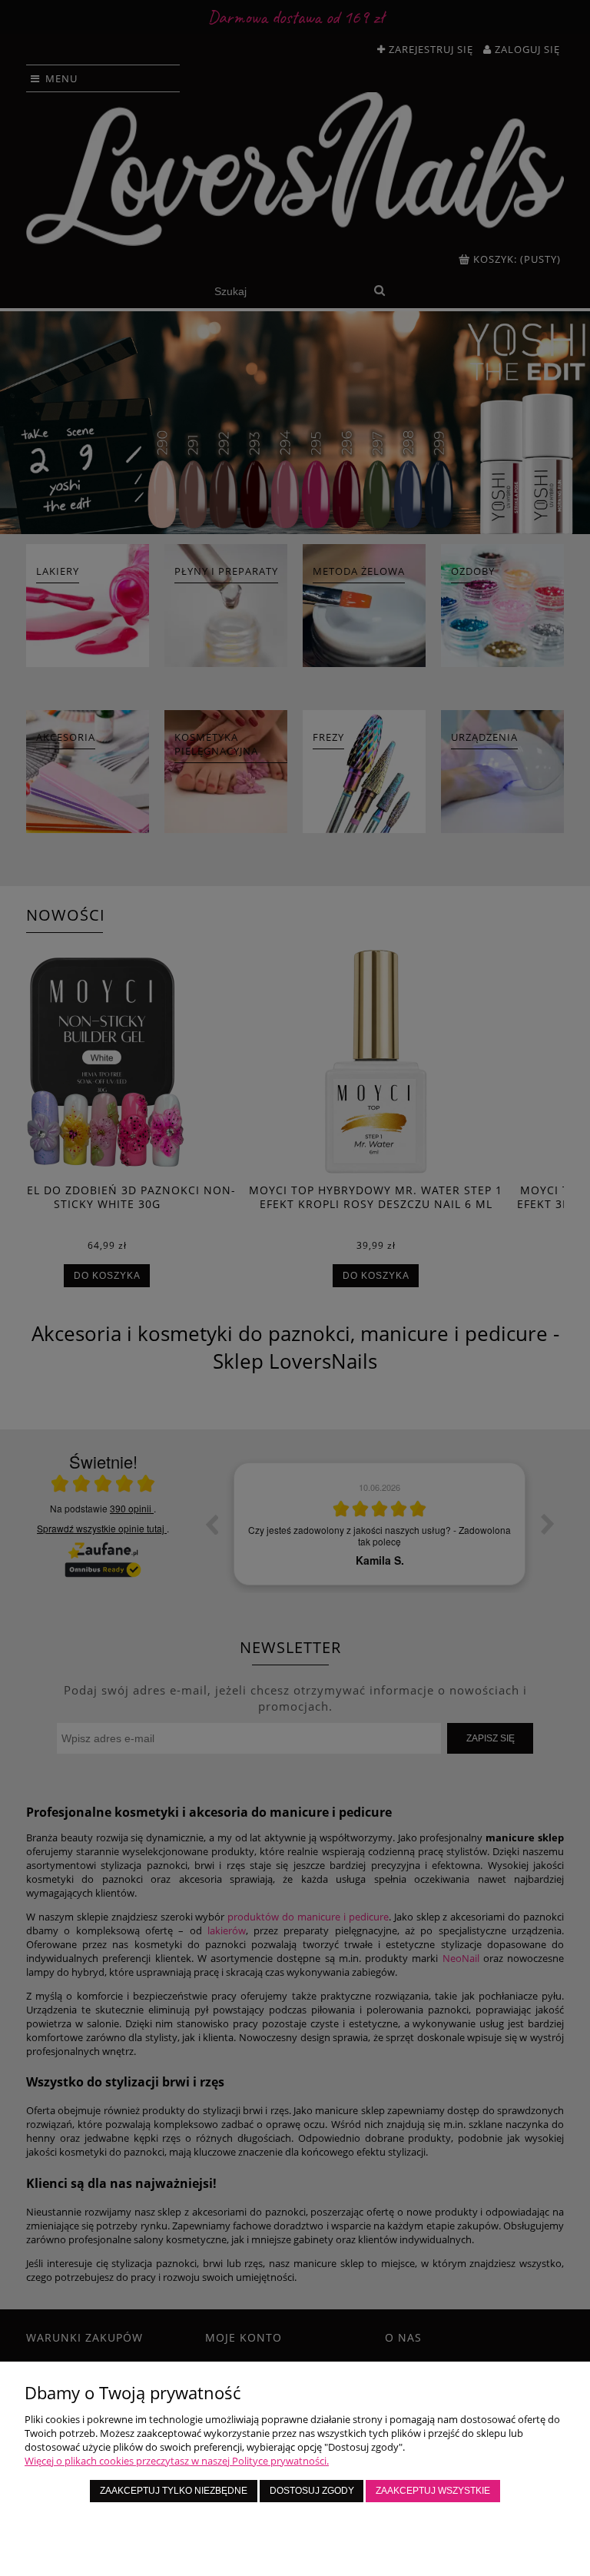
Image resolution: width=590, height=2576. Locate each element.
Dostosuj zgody (312, 2490)
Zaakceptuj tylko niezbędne (174, 2490)
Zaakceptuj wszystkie (433, 2490)
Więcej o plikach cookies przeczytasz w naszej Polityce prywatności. (177, 2461)
